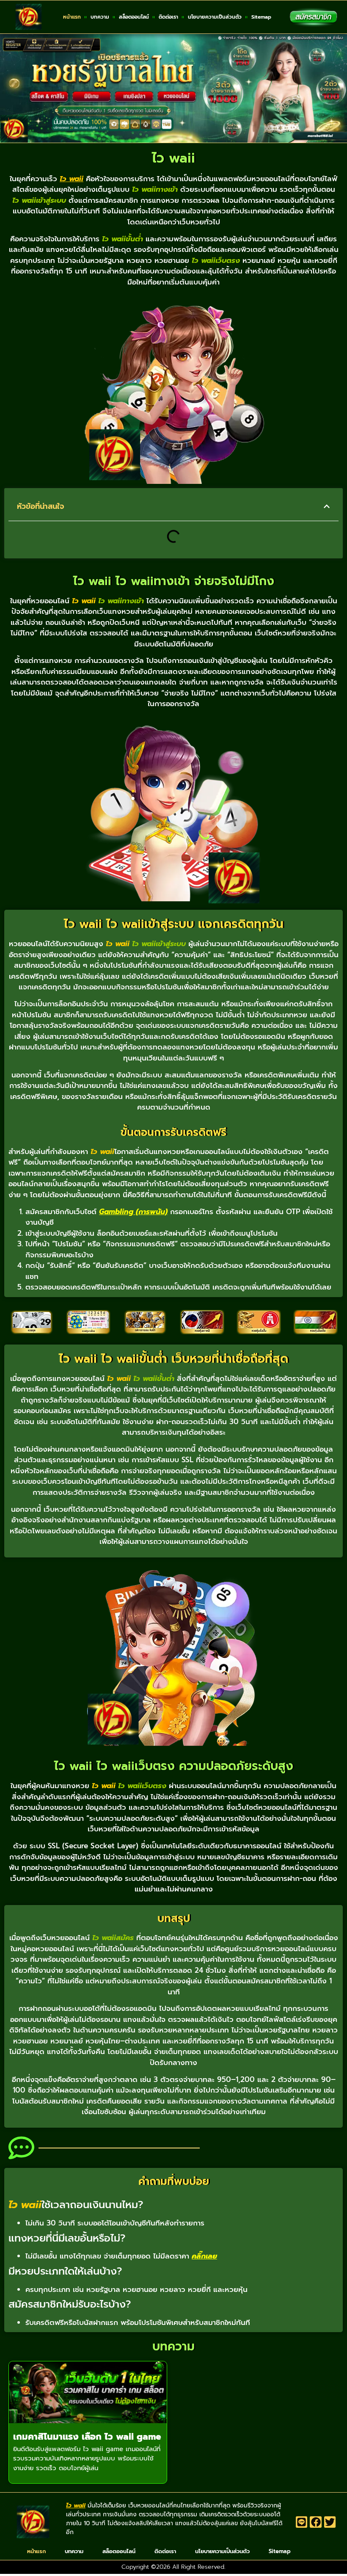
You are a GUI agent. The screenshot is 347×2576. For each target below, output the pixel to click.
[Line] (302, 2522)
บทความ (100, 17)
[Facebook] (316, 2522)
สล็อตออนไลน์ (134, 17)
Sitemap (261, 17)
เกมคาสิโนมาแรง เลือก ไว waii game (87, 2437)
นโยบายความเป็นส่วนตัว (215, 17)
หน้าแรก (72, 17)
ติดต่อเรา (168, 17)
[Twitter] (330, 2522)
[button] (327, 506)
